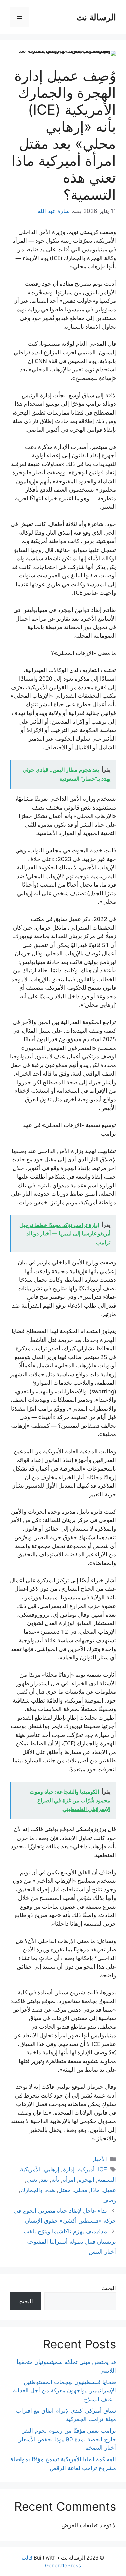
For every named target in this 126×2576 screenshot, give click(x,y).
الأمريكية (30, 2169)
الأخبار (99, 2159)
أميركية (86, 2169)
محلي (81, 2190)
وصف (109, 2200)
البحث (109, 2288)
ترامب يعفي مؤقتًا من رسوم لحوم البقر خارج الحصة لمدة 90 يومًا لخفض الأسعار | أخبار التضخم (66, 2439)
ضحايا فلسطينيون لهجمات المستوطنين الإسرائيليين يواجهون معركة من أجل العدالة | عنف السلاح (65, 2391)
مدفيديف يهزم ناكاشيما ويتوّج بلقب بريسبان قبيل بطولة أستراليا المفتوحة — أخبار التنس (68, 2241)
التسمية (107, 2180)
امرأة (69, 2180)
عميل (110, 2190)
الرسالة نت (96, 17)
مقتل (65, 2190)
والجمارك (32, 2190)
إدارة (69, 2169)
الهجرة (87, 2180)
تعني (32, 2180)
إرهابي (52, 2169)
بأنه (55, 2180)
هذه (51, 2190)
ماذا (95, 2190)
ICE (102, 2169)
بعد (44, 2180)
